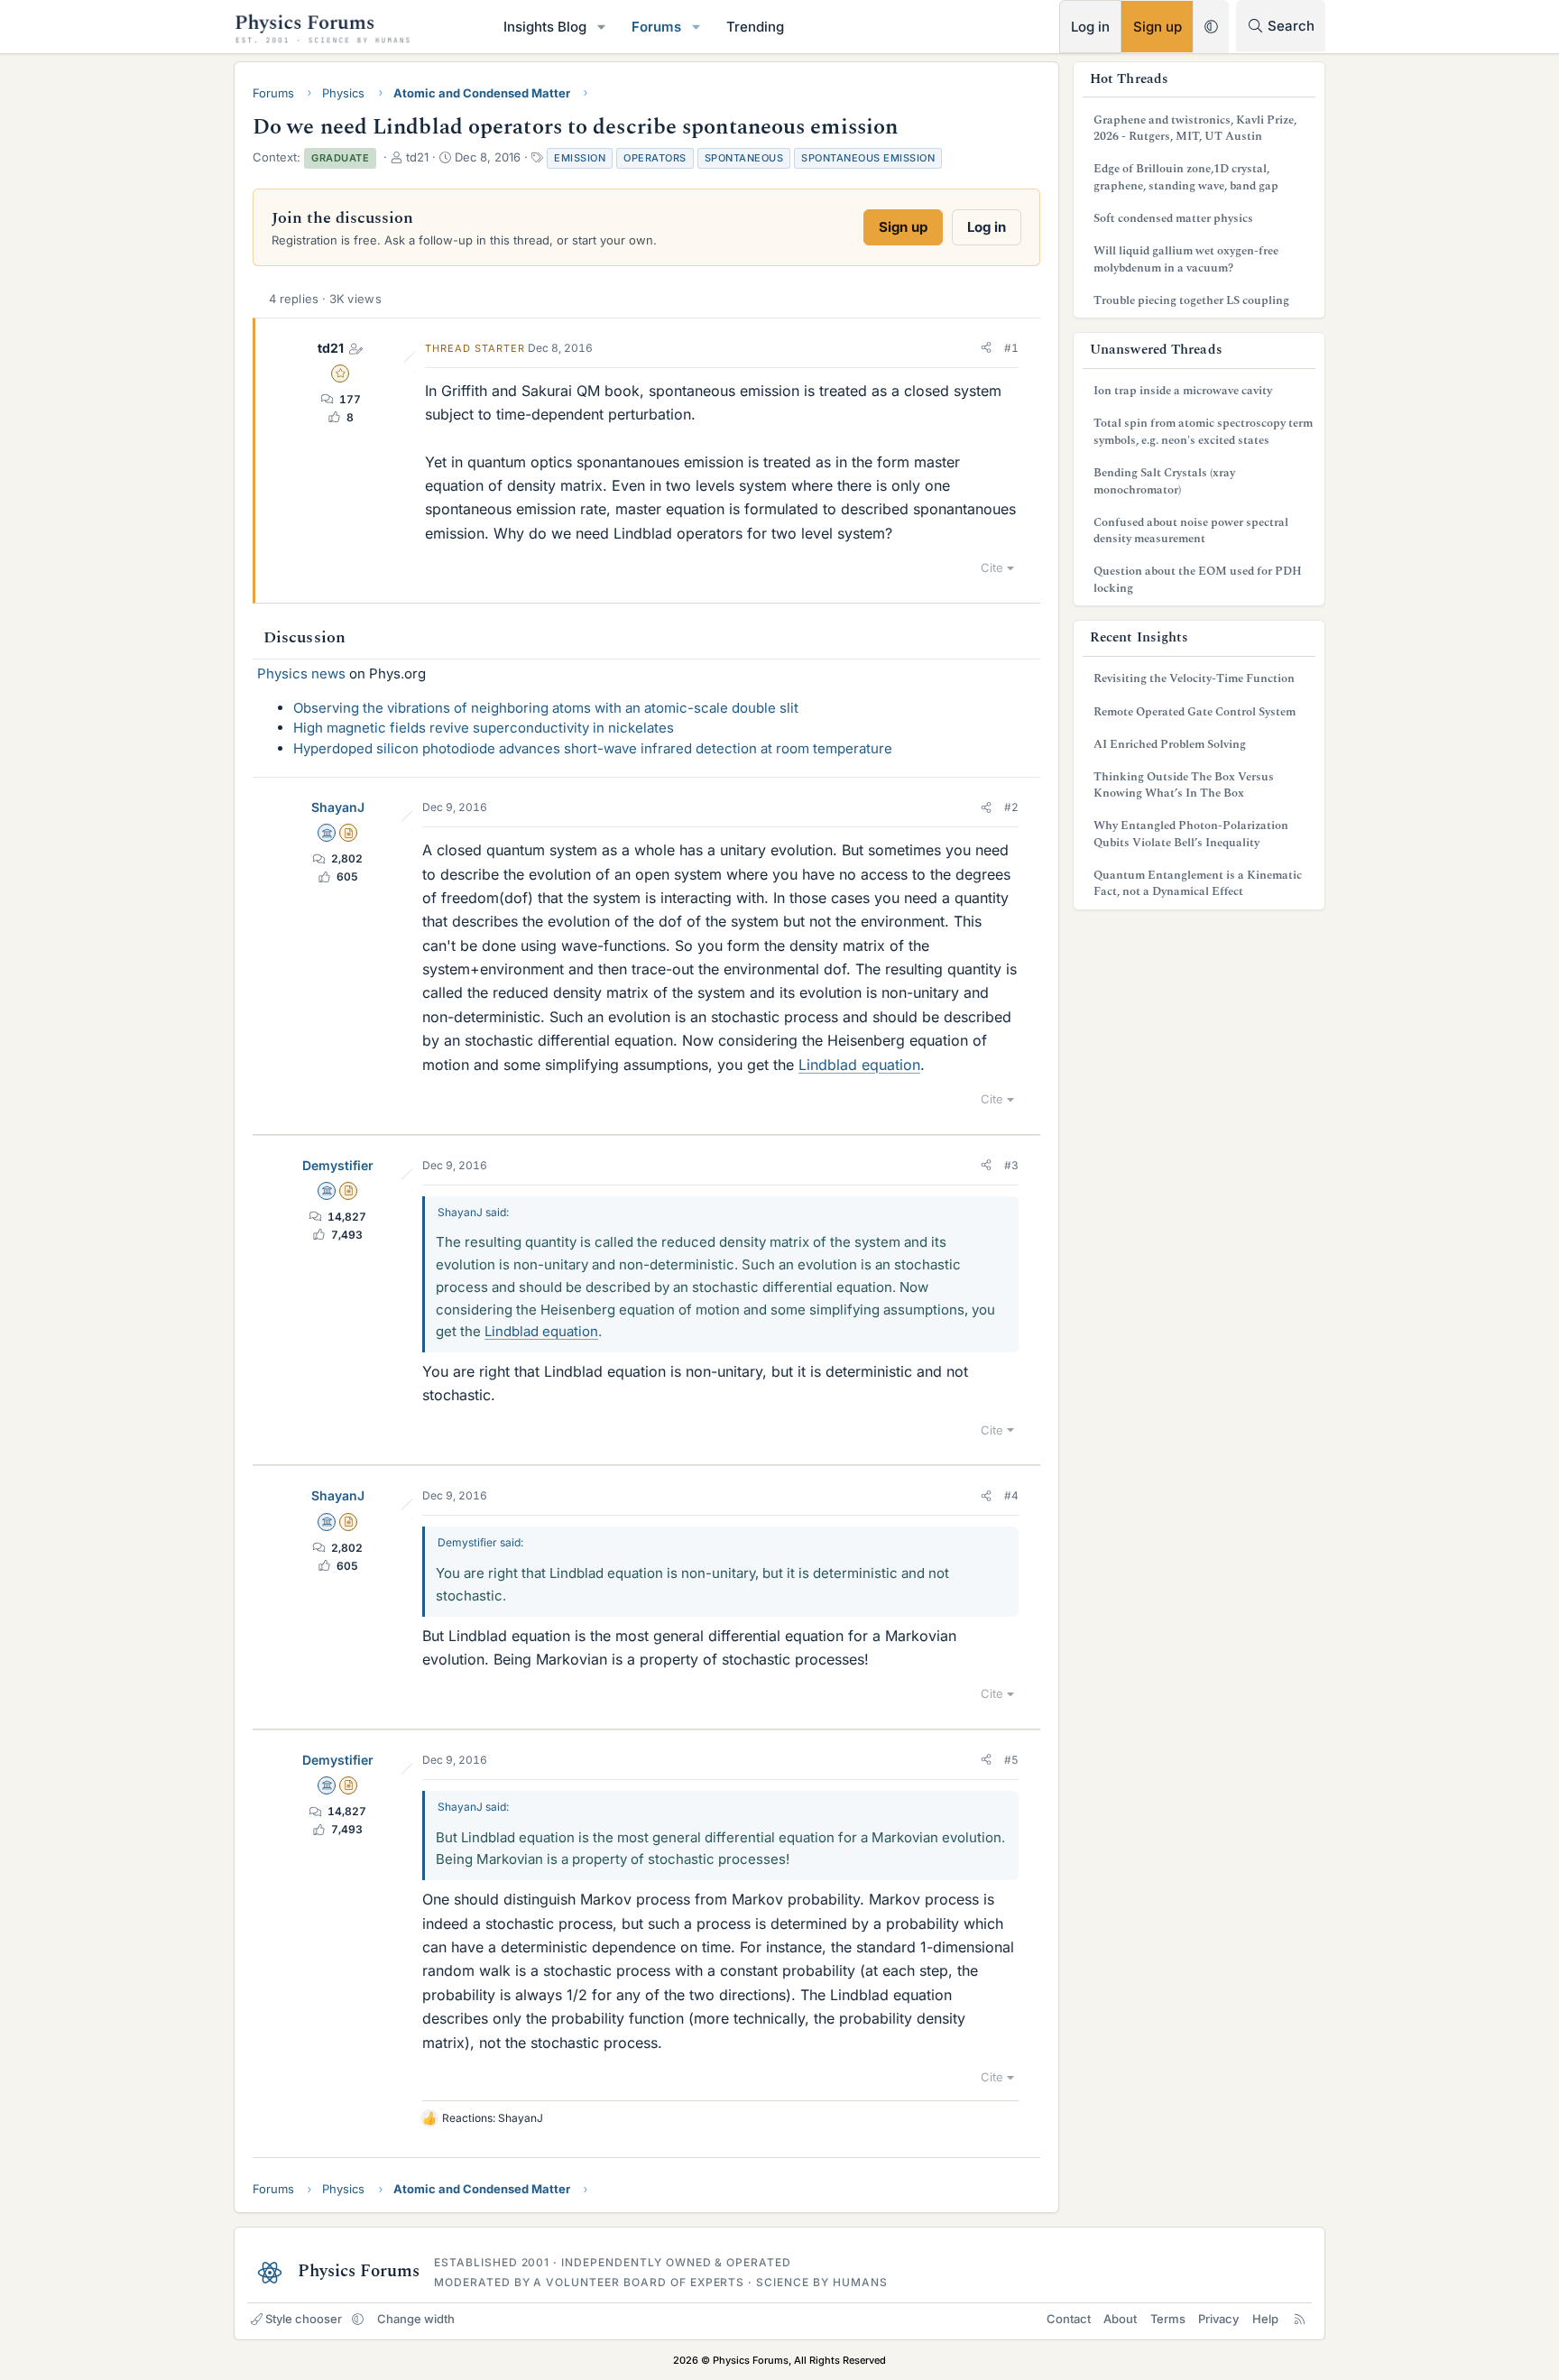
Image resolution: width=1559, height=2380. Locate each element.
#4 (1011, 1495)
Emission (580, 158)
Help (1265, 2319)
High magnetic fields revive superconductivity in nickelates (484, 728)
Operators (655, 158)
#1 (1011, 348)
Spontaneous (744, 158)
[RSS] (1300, 2319)
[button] (602, 27)
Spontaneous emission (868, 158)
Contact (1069, 2319)
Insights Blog (545, 27)
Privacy (1218, 2319)
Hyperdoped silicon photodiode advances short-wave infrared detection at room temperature (593, 748)
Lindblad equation (859, 1065)
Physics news (301, 673)
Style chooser (304, 2319)
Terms (1168, 2319)
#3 (1011, 1165)
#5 (1011, 1760)
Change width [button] (416, 2319)
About (1120, 2319)
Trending (755, 27)
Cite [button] (992, 567)
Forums (656, 27)
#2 (1011, 807)
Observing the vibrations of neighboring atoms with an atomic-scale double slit (546, 708)
